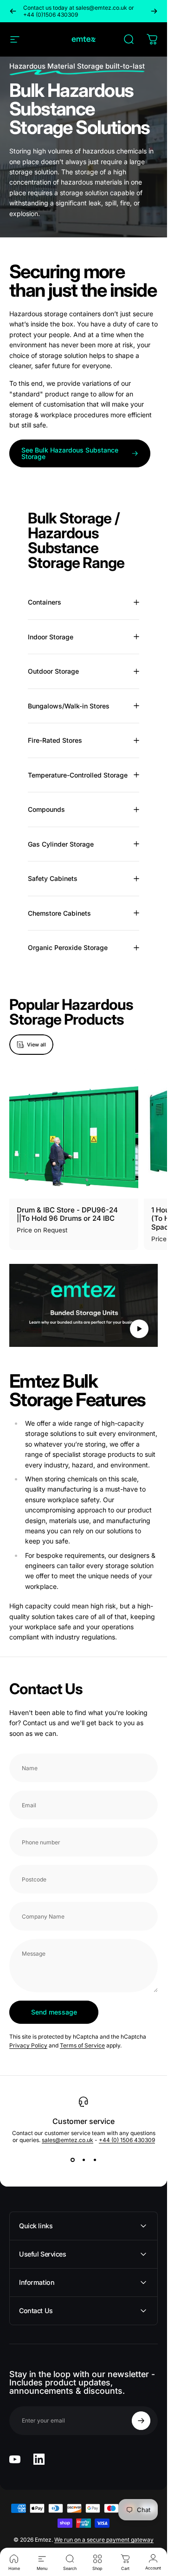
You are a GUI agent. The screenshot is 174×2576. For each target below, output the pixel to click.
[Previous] (13, 11)
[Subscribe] (141, 2421)
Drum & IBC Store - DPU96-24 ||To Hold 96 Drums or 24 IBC (67, 1214)
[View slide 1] (72, 2160)
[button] (139, 1328)
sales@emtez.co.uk (68, 2140)
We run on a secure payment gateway (104, 2540)
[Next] (154, 11)
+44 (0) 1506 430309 (127, 2140)
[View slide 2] (84, 2160)
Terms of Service (82, 2046)
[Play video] (84, 1306)
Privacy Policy (28, 2046)
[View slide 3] (95, 2160)
